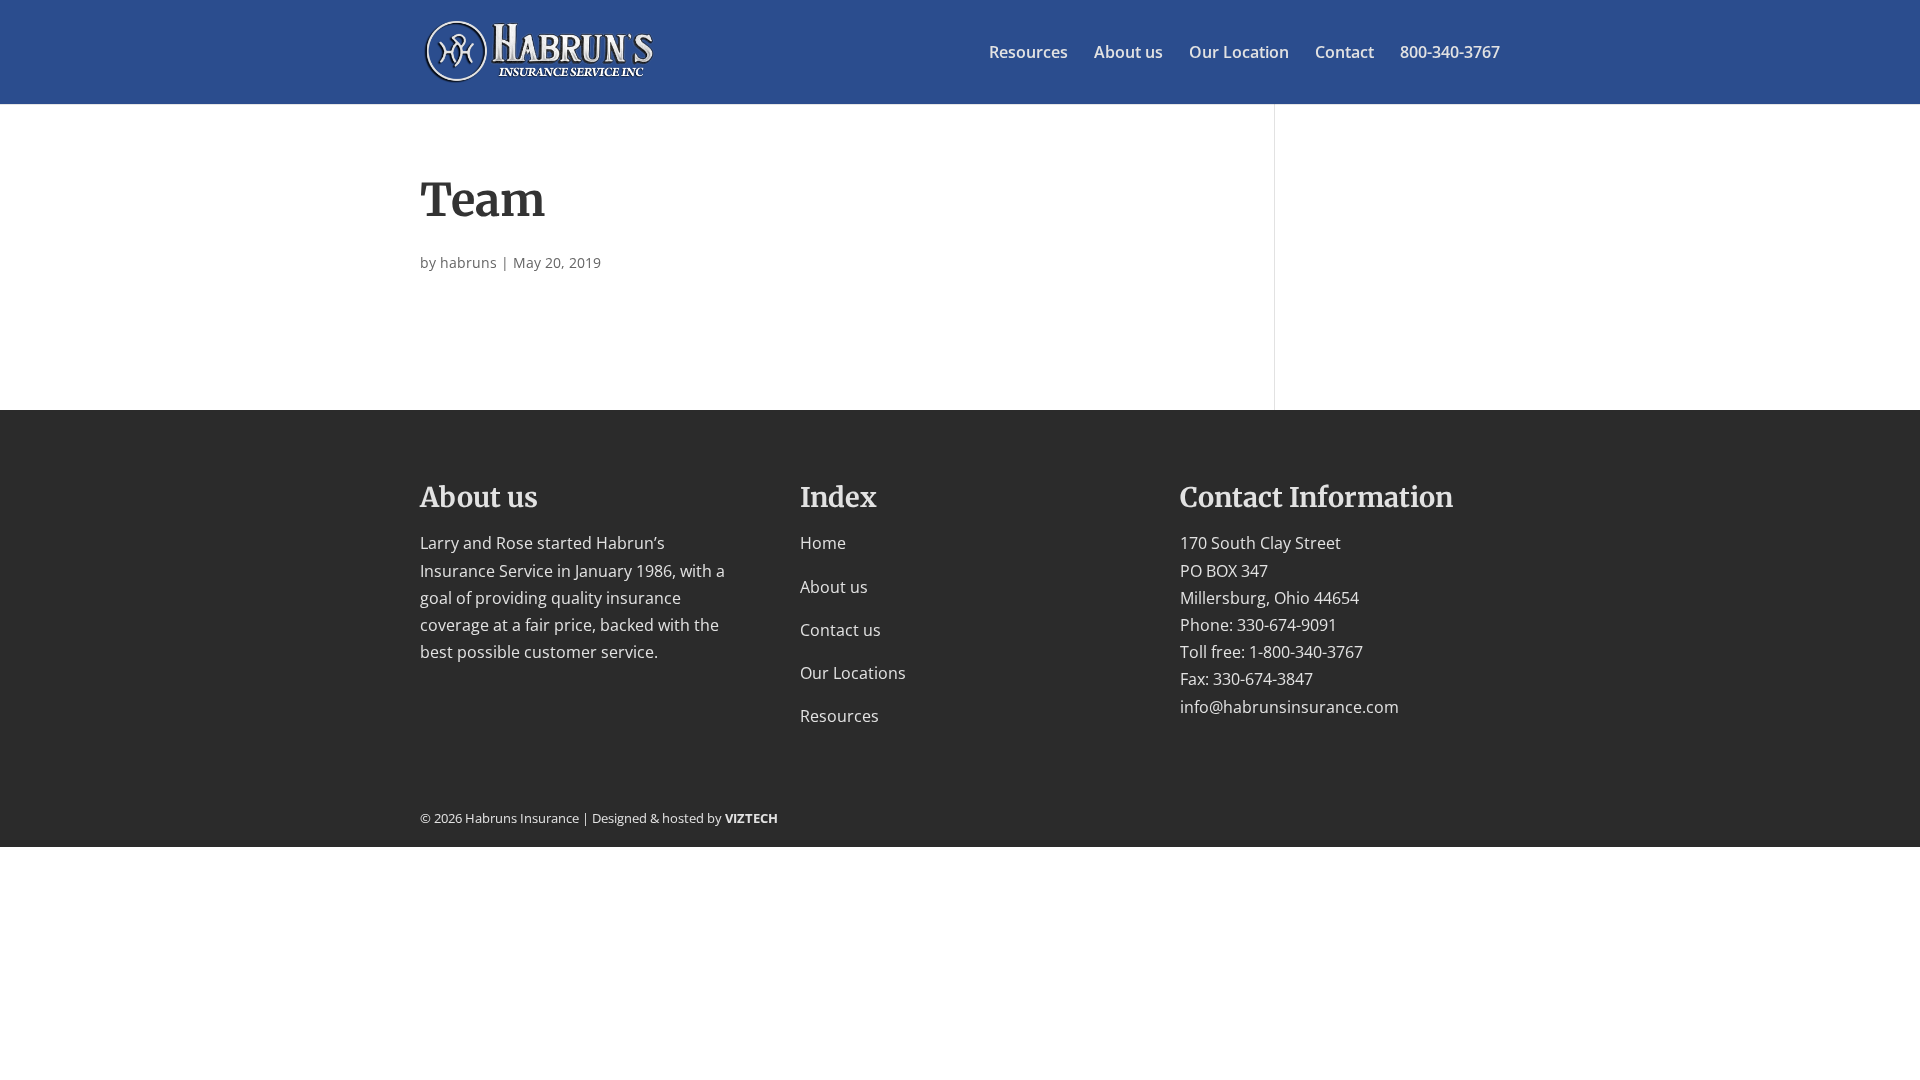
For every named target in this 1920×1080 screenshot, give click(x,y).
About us (1128, 54)
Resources (1028, 54)
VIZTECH (751, 818)
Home (823, 543)
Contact (1344, 54)
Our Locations (853, 673)
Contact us (840, 630)
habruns (468, 262)
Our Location (1239, 54)
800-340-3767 (1450, 54)
